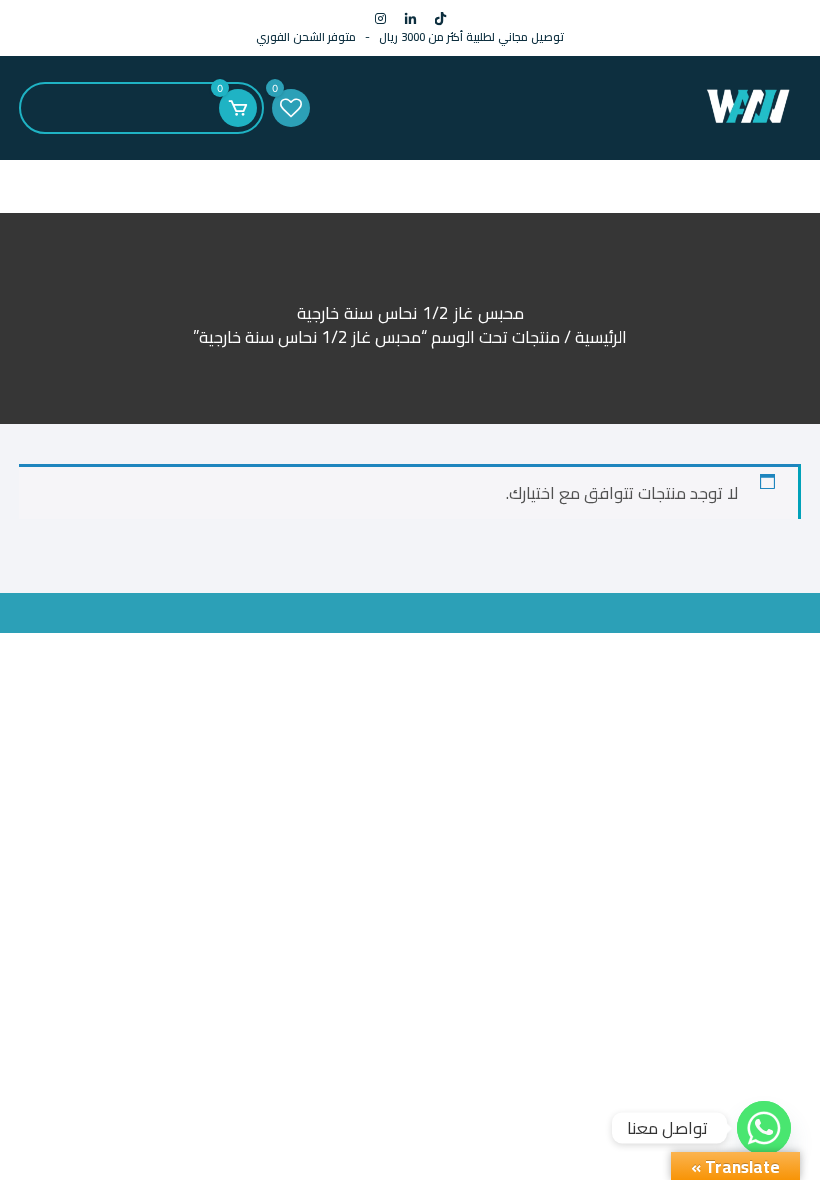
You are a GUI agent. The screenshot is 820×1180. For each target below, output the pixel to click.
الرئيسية (601, 337)
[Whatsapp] (764, 1128)
